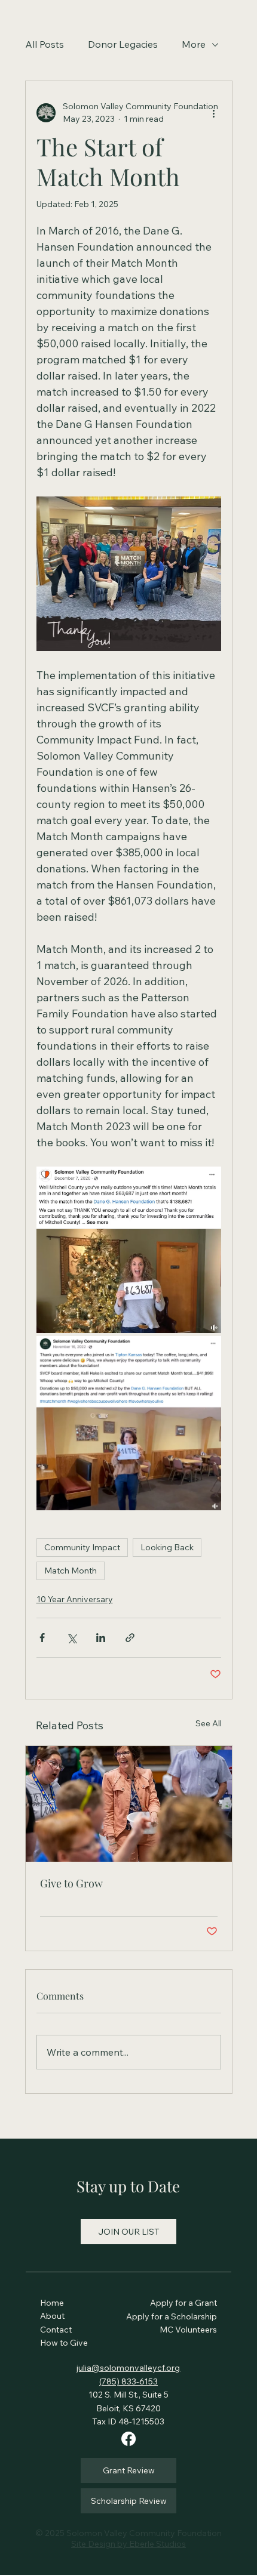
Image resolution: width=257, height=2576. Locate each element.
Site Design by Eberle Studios (128, 2544)
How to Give (64, 2343)
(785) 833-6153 (128, 2381)
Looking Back (167, 1547)
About (53, 2316)
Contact (56, 2330)
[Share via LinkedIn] (101, 1638)
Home (53, 2303)
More (194, 44)
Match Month (71, 1571)
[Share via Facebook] (42, 1638)
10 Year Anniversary (75, 1599)
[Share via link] (130, 1638)
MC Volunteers (188, 2330)
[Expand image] (129, 1250)
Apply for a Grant (183, 2303)
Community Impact (82, 1547)
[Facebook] (128, 2439)
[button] (128, 2232)
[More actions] (214, 113)
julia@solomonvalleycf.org (128, 2368)
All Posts (45, 44)
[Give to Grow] (129, 1804)
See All (209, 1723)
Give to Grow (71, 1883)
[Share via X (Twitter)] (71, 1638)
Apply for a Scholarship (172, 2316)
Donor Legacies (123, 44)
